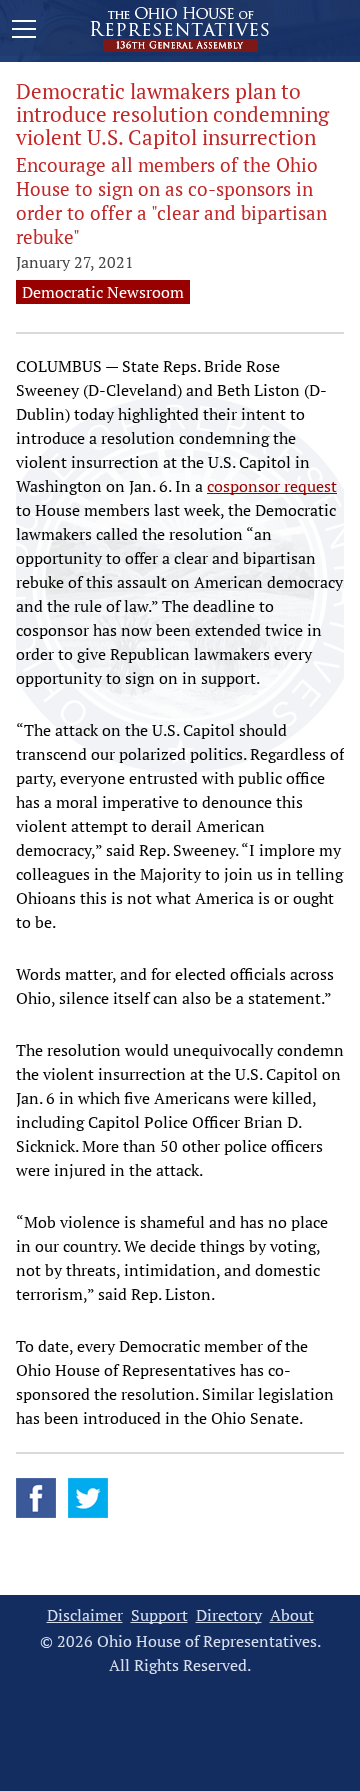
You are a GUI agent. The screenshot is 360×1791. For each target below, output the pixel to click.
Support (159, 1615)
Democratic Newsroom (103, 292)
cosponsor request (272, 486)
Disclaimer (85, 1615)
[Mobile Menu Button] (24, 32)
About (292, 1615)
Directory (229, 1615)
